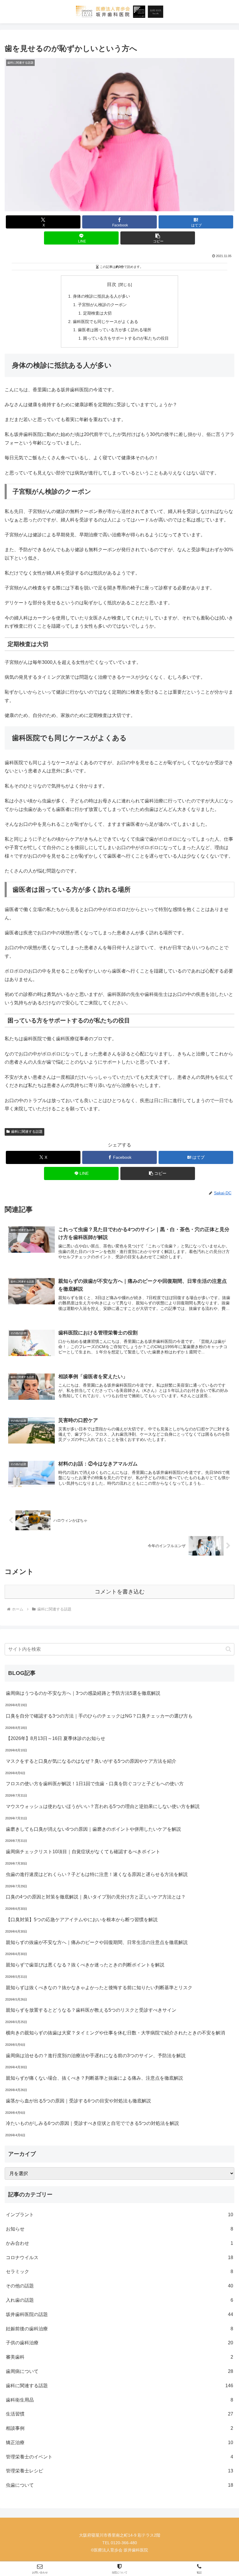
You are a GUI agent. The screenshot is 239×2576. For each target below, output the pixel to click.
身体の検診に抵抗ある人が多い (101, 296)
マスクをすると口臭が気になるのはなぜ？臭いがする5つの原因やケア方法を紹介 (91, 1761)
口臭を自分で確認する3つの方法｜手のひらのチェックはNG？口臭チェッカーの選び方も (99, 1716)
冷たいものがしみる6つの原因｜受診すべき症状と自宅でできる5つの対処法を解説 (92, 2123)
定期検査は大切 (97, 313)
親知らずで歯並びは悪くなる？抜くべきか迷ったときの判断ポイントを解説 (85, 1965)
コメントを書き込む (120, 1592)
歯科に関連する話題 (27, 1132)
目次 (112, 284)
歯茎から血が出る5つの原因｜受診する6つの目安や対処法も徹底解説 (78, 2101)
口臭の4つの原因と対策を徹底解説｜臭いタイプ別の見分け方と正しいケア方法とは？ (96, 1897)
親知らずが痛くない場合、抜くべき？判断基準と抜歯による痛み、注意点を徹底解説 (94, 2078)
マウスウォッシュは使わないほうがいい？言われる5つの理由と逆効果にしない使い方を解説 (103, 1806)
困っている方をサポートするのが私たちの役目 (126, 338)
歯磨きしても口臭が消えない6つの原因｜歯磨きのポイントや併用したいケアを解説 (93, 1829)
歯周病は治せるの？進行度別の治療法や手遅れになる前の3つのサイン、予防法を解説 (96, 2056)
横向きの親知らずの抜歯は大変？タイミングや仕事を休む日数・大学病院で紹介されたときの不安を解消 (115, 2033)
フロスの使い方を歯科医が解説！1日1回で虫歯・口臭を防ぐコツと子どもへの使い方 (95, 1784)
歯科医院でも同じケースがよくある (106, 322)
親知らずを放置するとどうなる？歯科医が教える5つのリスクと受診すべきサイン (91, 2010)
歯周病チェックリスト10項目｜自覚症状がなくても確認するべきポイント (83, 1852)
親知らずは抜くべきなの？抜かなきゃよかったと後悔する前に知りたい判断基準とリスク (99, 1988)
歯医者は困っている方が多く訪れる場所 (115, 330)
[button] (158, 238)
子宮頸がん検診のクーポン (102, 305)
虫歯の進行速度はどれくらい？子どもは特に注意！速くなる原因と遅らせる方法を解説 (97, 1874)
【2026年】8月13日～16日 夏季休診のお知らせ (56, 1738)
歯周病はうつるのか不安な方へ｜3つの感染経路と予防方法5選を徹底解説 (83, 1693)
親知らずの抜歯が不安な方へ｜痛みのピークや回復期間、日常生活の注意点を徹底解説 (97, 1942)
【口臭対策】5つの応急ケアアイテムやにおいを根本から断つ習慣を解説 (82, 1920)
